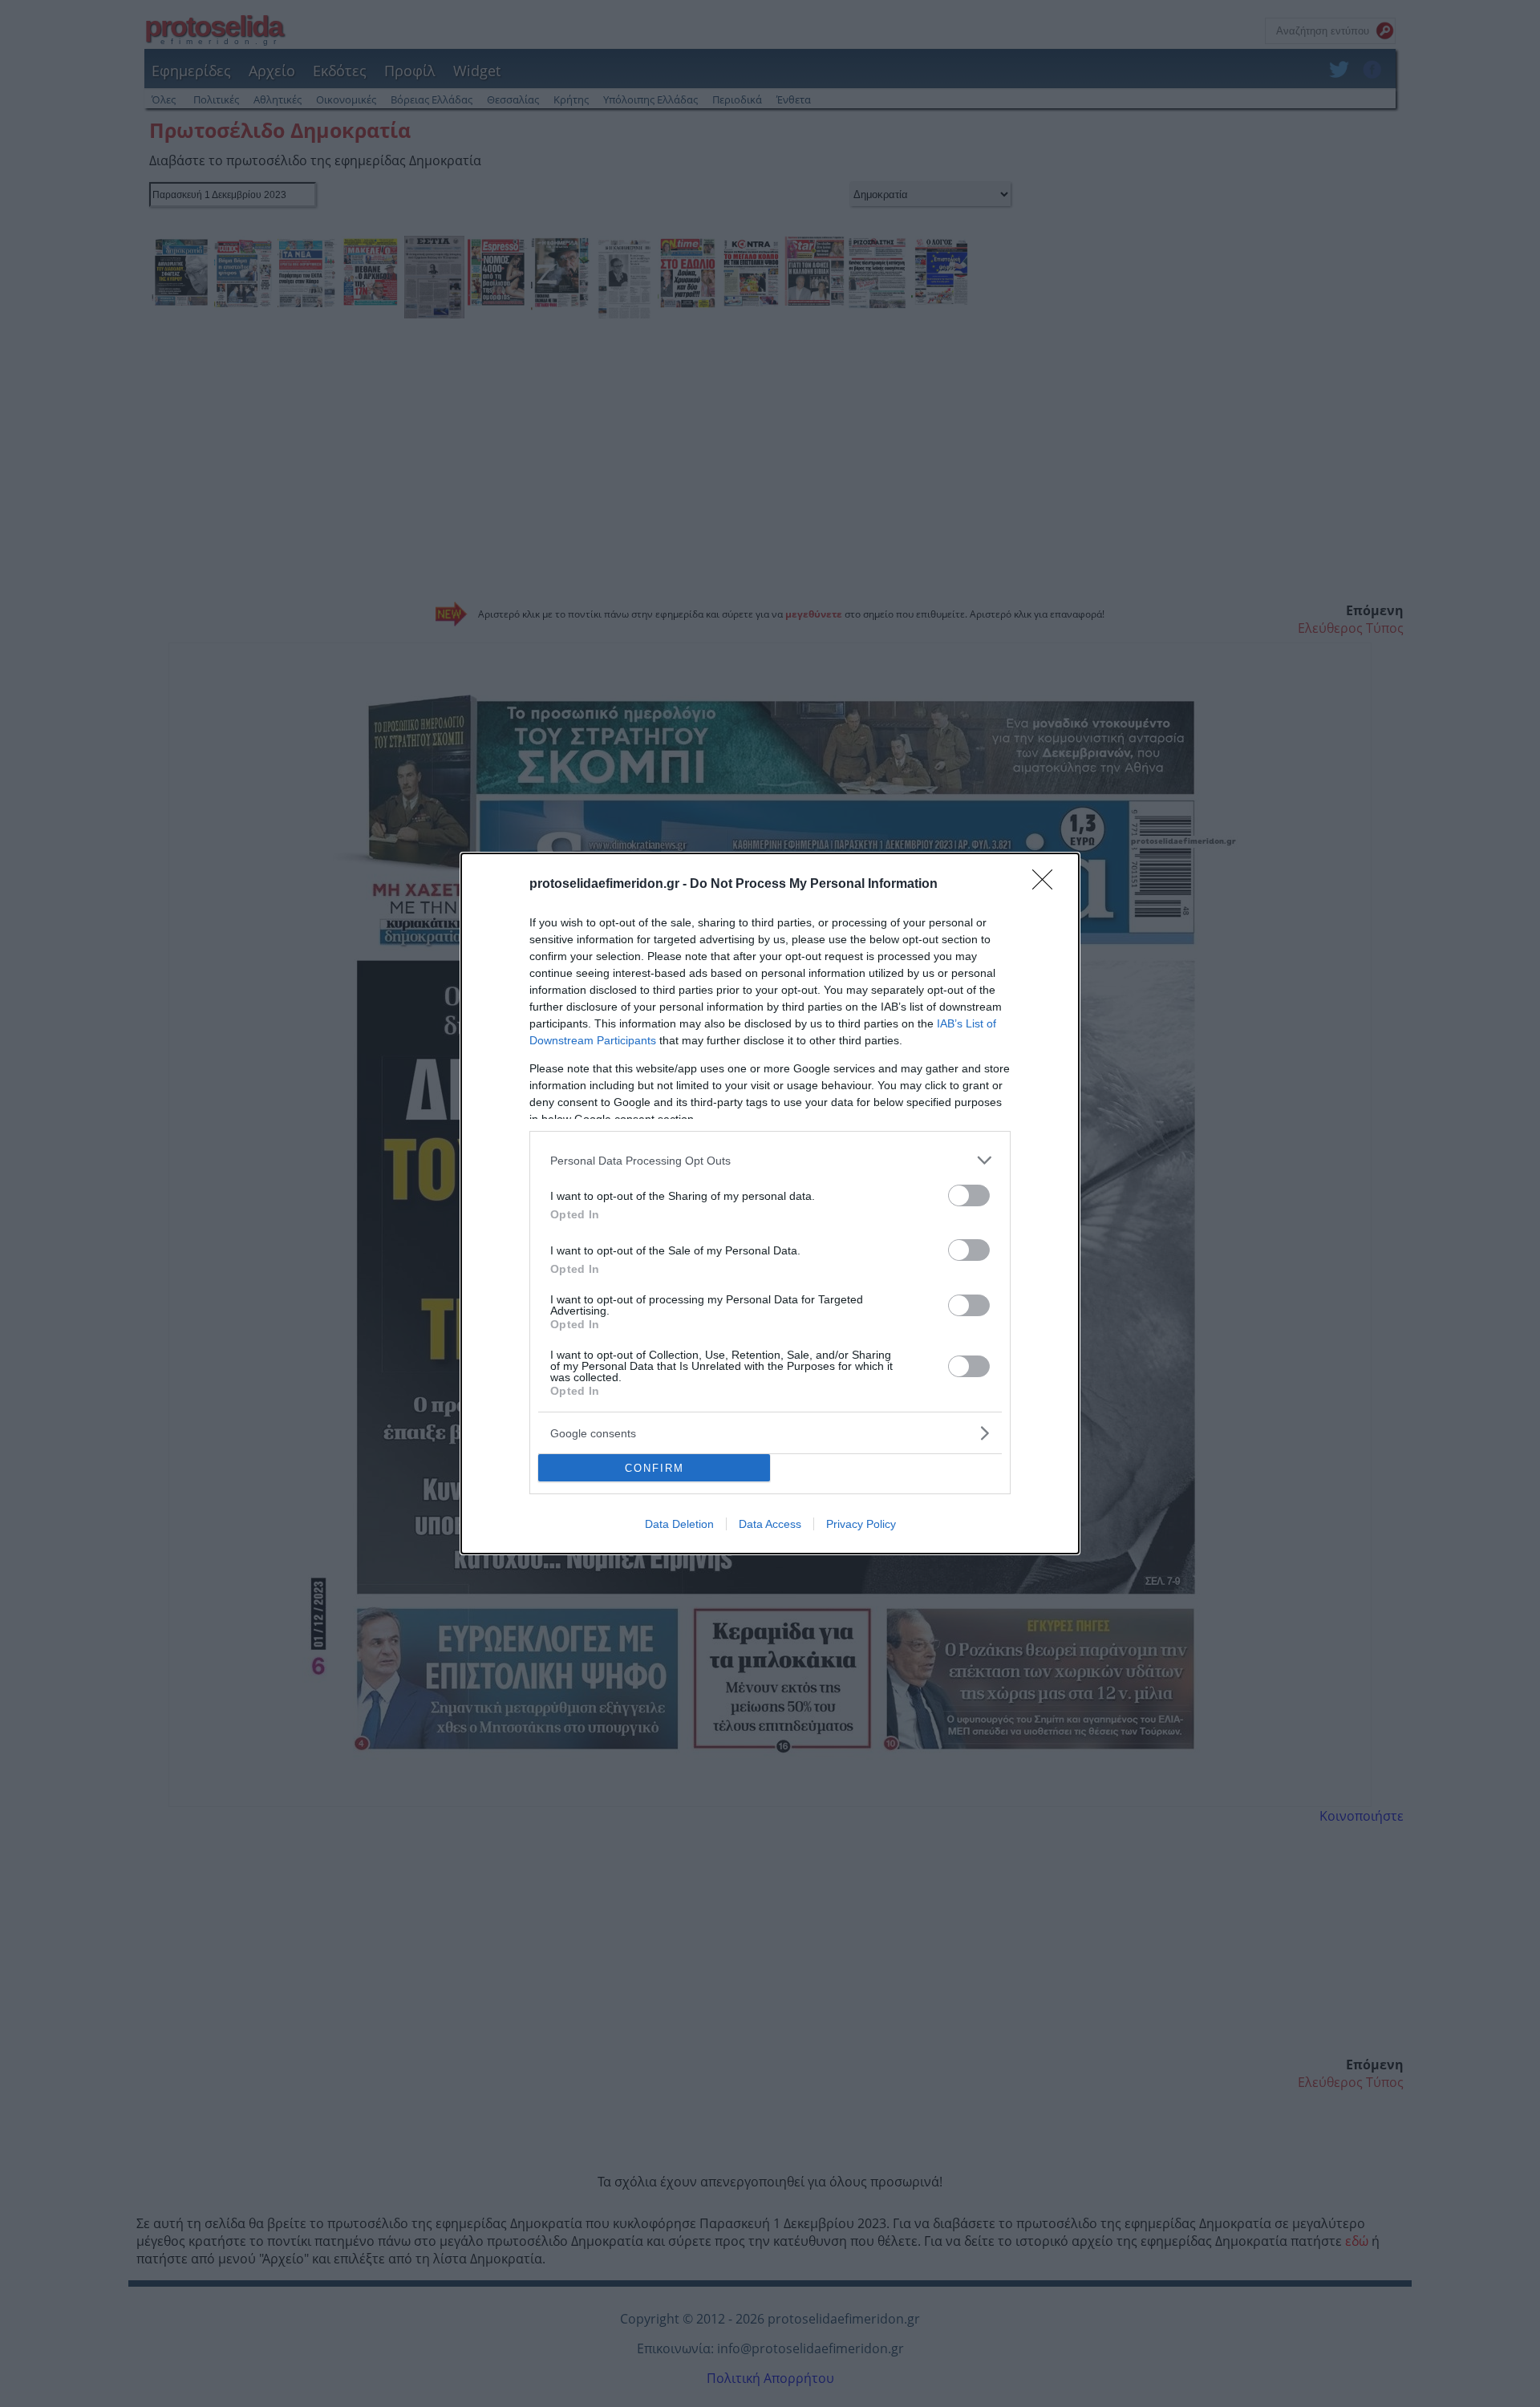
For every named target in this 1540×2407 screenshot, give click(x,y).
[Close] (1048, 885)
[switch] (969, 1195)
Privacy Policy (861, 1524)
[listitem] (770, 1160)
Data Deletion (679, 1524)
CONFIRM (654, 1468)
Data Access (770, 1524)
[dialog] (770, 1203)
